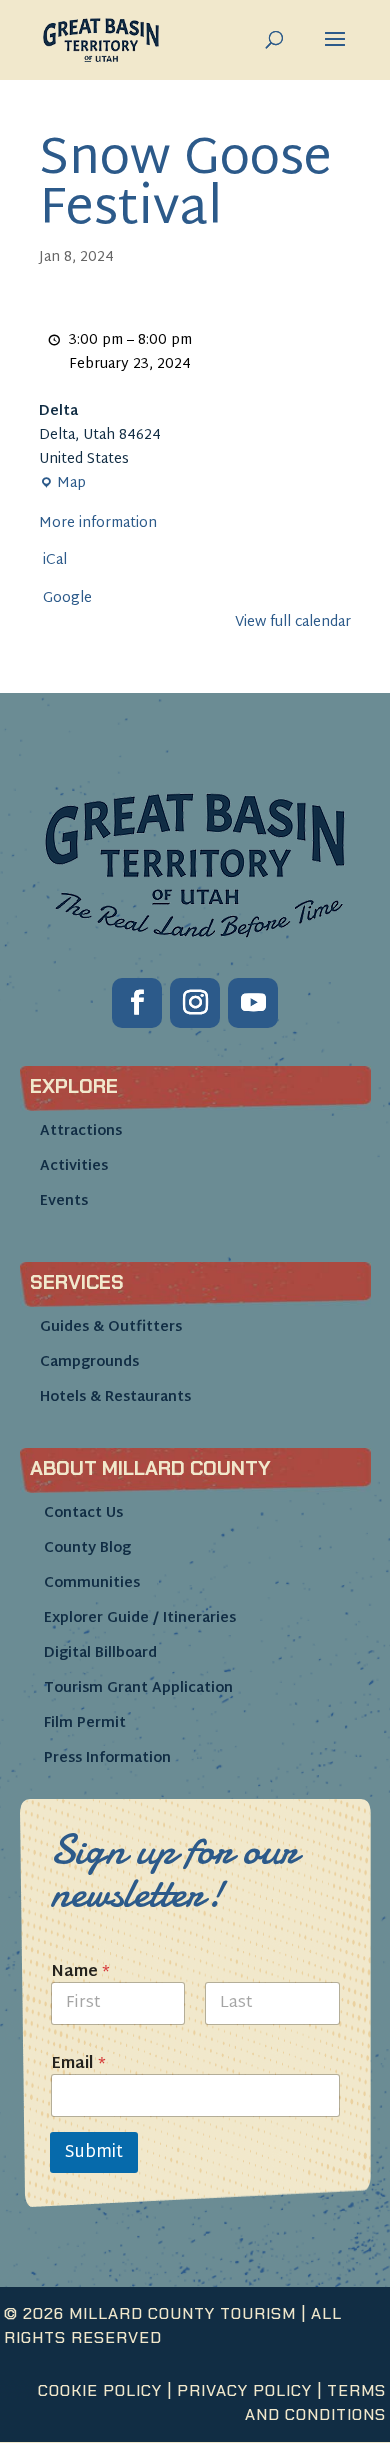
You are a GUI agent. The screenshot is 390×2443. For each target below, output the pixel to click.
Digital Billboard (100, 1653)
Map (62, 484)
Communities (92, 1583)
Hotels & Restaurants (115, 1397)
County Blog (87, 1548)
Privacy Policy (244, 2390)
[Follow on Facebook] (137, 1003)
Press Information (107, 1758)
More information (98, 523)
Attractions (81, 1131)
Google (67, 599)
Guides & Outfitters (111, 1327)
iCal (55, 561)
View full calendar (293, 622)
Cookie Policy (100, 2390)
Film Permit (85, 1723)
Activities (74, 1166)
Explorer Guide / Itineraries (140, 1618)
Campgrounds (89, 1362)
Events (64, 1201)
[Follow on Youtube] (253, 1003)
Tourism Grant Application (138, 1688)
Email (78, 2064)
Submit (94, 2152)
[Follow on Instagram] (195, 1003)
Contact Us (83, 1513)
